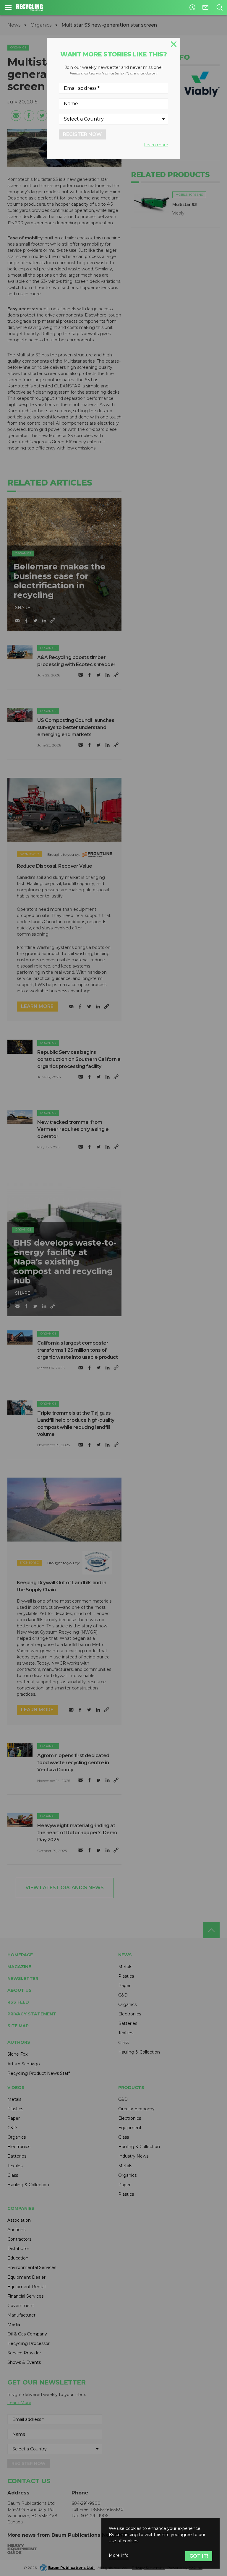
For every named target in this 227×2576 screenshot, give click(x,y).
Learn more (156, 145)
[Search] (219, 7)
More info (119, 2555)
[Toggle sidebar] (8, 7)
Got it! (199, 2556)
